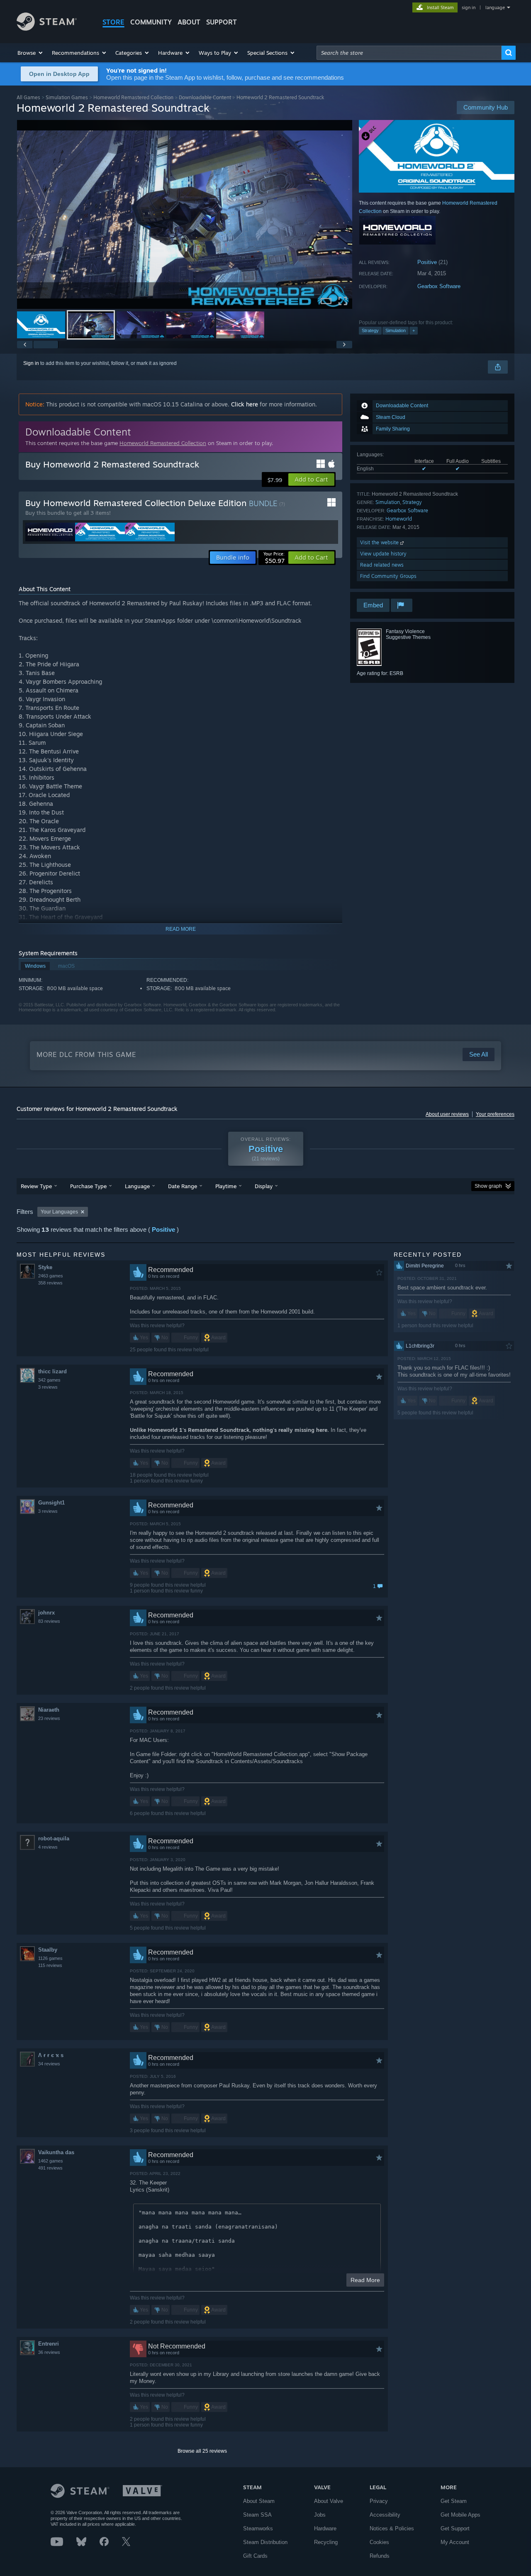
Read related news (382, 565)
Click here (245, 404)
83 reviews (49, 1621)
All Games (28, 97)
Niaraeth (49, 1710)
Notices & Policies (392, 2528)
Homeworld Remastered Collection (133, 97)
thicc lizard (52, 1371)
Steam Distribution (265, 2542)
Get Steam (454, 2501)
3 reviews (48, 1387)
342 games (49, 1380)
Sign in (31, 363)
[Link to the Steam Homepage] (47, 28)
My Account (455, 2542)
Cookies (379, 2542)
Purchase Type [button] (88, 1186)
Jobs (320, 2515)
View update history (383, 554)
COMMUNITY (151, 22)
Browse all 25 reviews (202, 2451)
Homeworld (399, 519)
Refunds (380, 2556)
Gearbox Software (439, 286)
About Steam (259, 2501)
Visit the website (380, 542)
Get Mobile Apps (460, 2515)
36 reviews (49, 2352)
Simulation (396, 330)
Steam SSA (257, 2515)
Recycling (326, 2542)
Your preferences (495, 1114)
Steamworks (258, 2528)
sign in (469, 7)
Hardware (325, 2528)
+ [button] (414, 330)
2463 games (51, 1276)
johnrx (46, 1613)
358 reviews (50, 1283)
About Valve (329, 2501)
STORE (113, 22)
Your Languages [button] (59, 1212)
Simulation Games (67, 97)
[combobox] (409, 53)
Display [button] (264, 1186)
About (189, 22)
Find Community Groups (388, 576)
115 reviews (50, 1965)
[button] (30, 53)
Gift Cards (255, 2556)
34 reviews (49, 2064)
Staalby (48, 1950)
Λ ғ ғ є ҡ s (51, 2055)
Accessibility (385, 2515)
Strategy (370, 330)
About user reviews (447, 1114)
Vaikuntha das (56, 2152)
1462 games (51, 2161)
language (495, 7)
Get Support (455, 2528)
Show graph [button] (488, 1186)
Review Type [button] (36, 1186)
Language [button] (137, 1186)
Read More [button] (365, 2280)
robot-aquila (54, 1838)
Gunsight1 (51, 1503)
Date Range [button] (183, 1186)
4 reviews (48, 1847)
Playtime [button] (226, 1186)
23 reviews (49, 1718)
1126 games (50, 1958)
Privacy (379, 2501)
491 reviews (50, 2168)
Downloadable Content (205, 97)
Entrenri (49, 2344)
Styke (45, 1267)
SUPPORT (222, 22)
